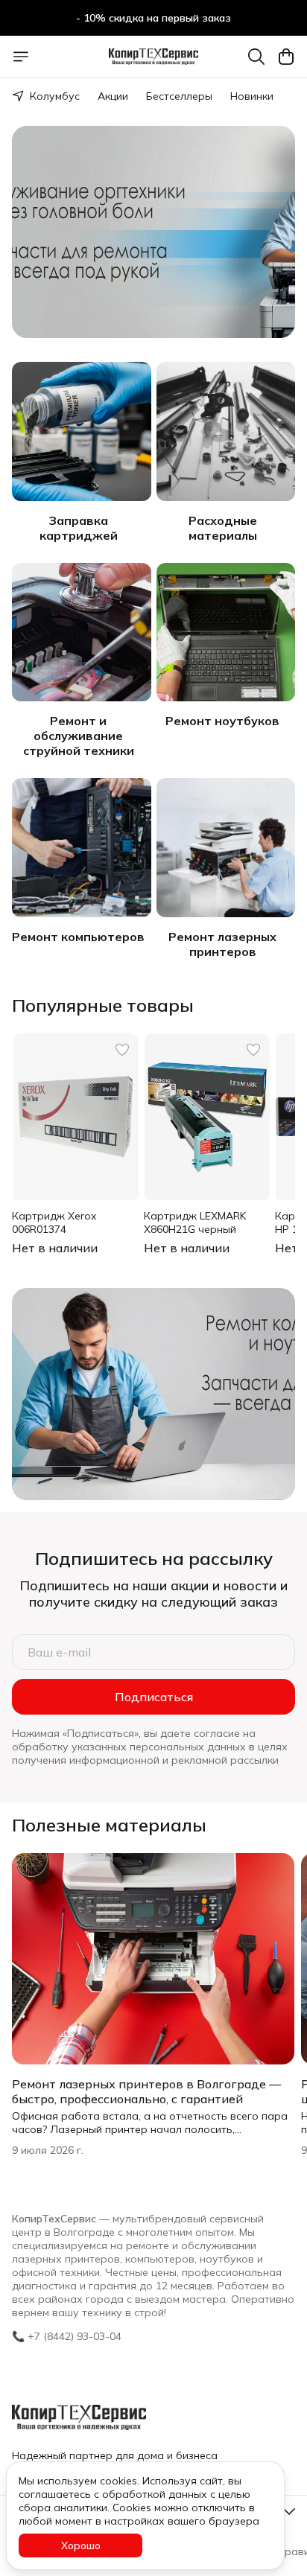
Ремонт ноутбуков (222, 721)
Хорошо (81, 2545)
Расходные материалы (223, 528)
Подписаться (154, 1697)
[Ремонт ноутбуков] (226, 632)
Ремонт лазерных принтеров (222, 944)
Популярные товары (103, 1005)
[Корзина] (286, 57)
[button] (75, 1117)
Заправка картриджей (79, 528)
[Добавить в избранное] (122, 1050)
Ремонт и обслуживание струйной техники (79, 736)
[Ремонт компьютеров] (82, 848)
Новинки (252, 96)
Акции (113, 96)
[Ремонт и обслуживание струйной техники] (82, 632)
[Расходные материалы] (226, 431)
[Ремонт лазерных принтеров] (226, 848)
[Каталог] (21, 57)
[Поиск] (256, 57)
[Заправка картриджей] (82, 431)
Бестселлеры (179, 96)
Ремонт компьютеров (78, 937)
